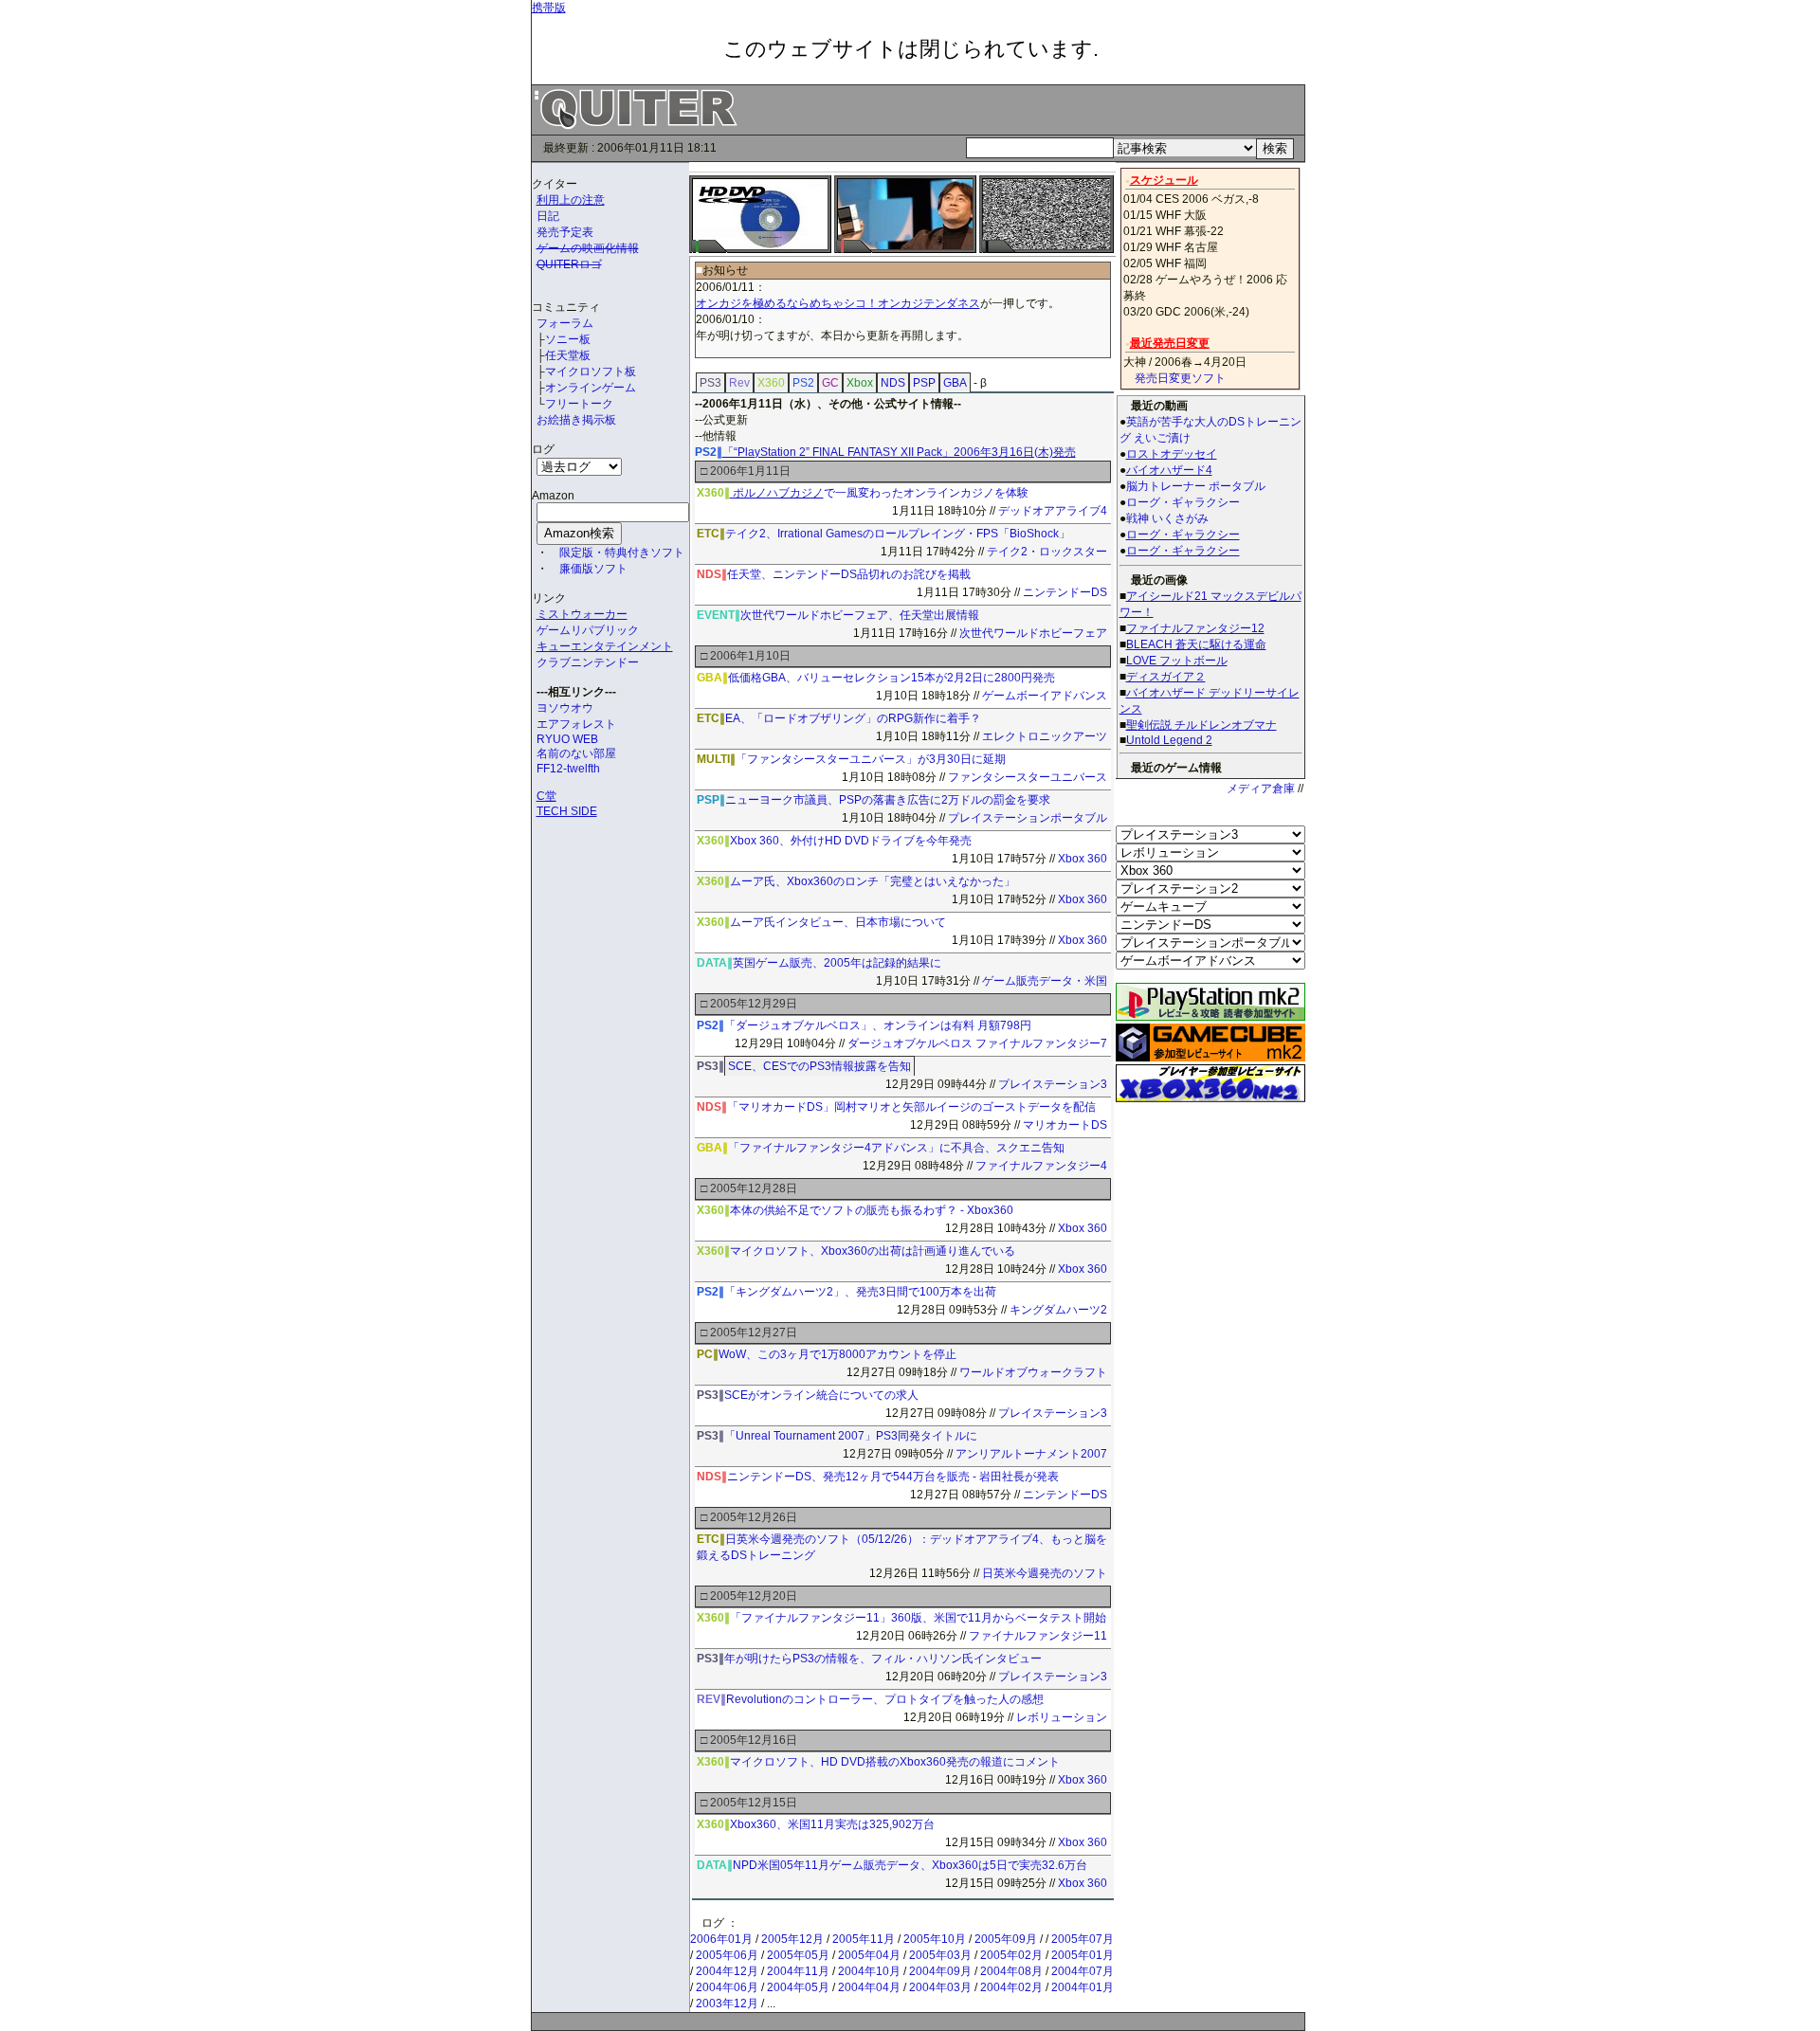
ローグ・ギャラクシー (1183, 535)
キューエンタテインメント (605, 646)
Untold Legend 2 (1169, 740)
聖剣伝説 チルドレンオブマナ (1201, 725)
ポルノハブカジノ (777, 493)
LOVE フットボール (1177, 661)
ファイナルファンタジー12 (1195, 628)
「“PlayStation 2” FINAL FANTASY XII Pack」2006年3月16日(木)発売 (899, 452)
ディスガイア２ (1166, 677)
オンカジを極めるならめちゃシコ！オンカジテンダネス (838, 303)
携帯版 (549, 8)
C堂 (546, 796)
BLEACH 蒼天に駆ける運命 (1196, 644)
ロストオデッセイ (1172, 454)
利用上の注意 (571, 200)
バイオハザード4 (1169, 470)
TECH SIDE (567, 811)
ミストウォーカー (582, 614)
